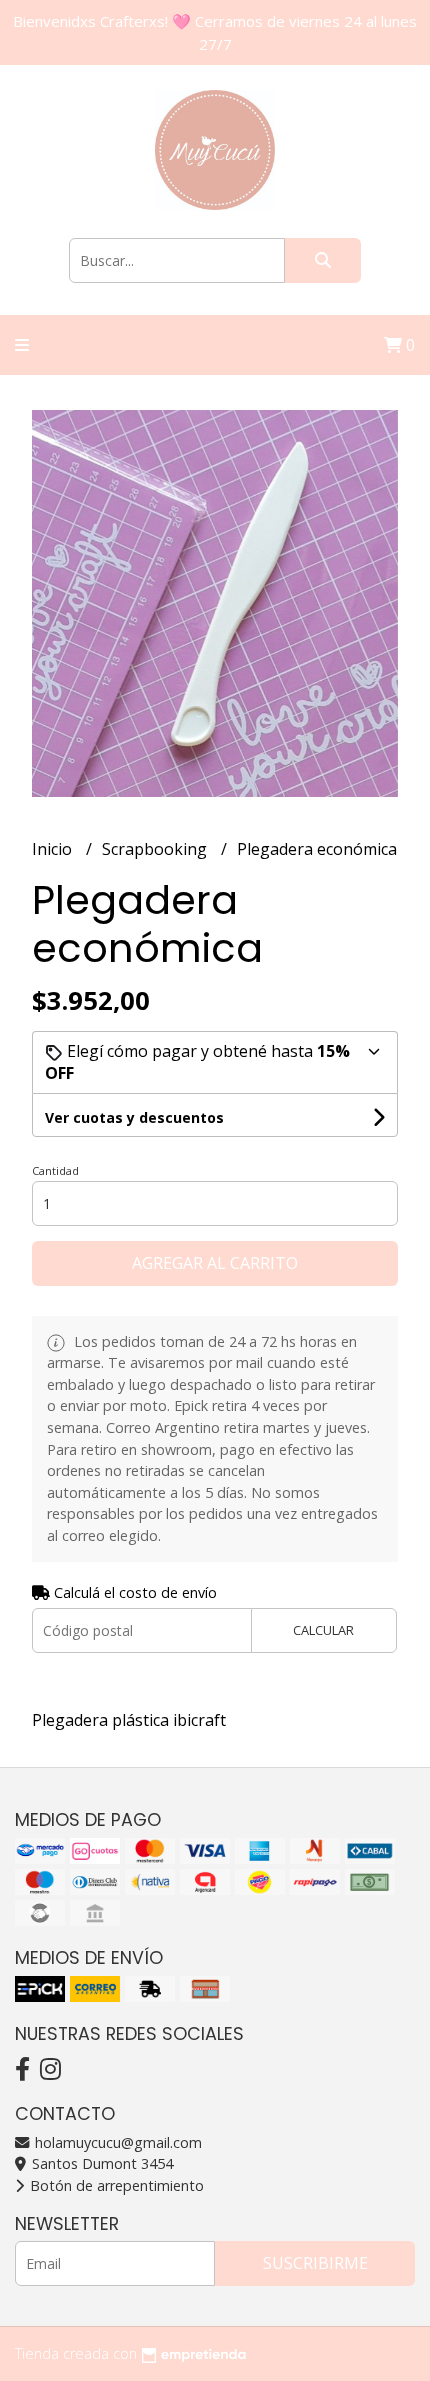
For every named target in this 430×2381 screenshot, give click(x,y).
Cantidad (55, 1170)
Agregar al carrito (215, 1263)
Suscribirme (315, 2263)
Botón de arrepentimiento (115, 2185)
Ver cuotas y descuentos (134, 1117)
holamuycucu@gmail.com (116, 2142)
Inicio (54, 849)
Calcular (323, 1630)
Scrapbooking (156, 849)
